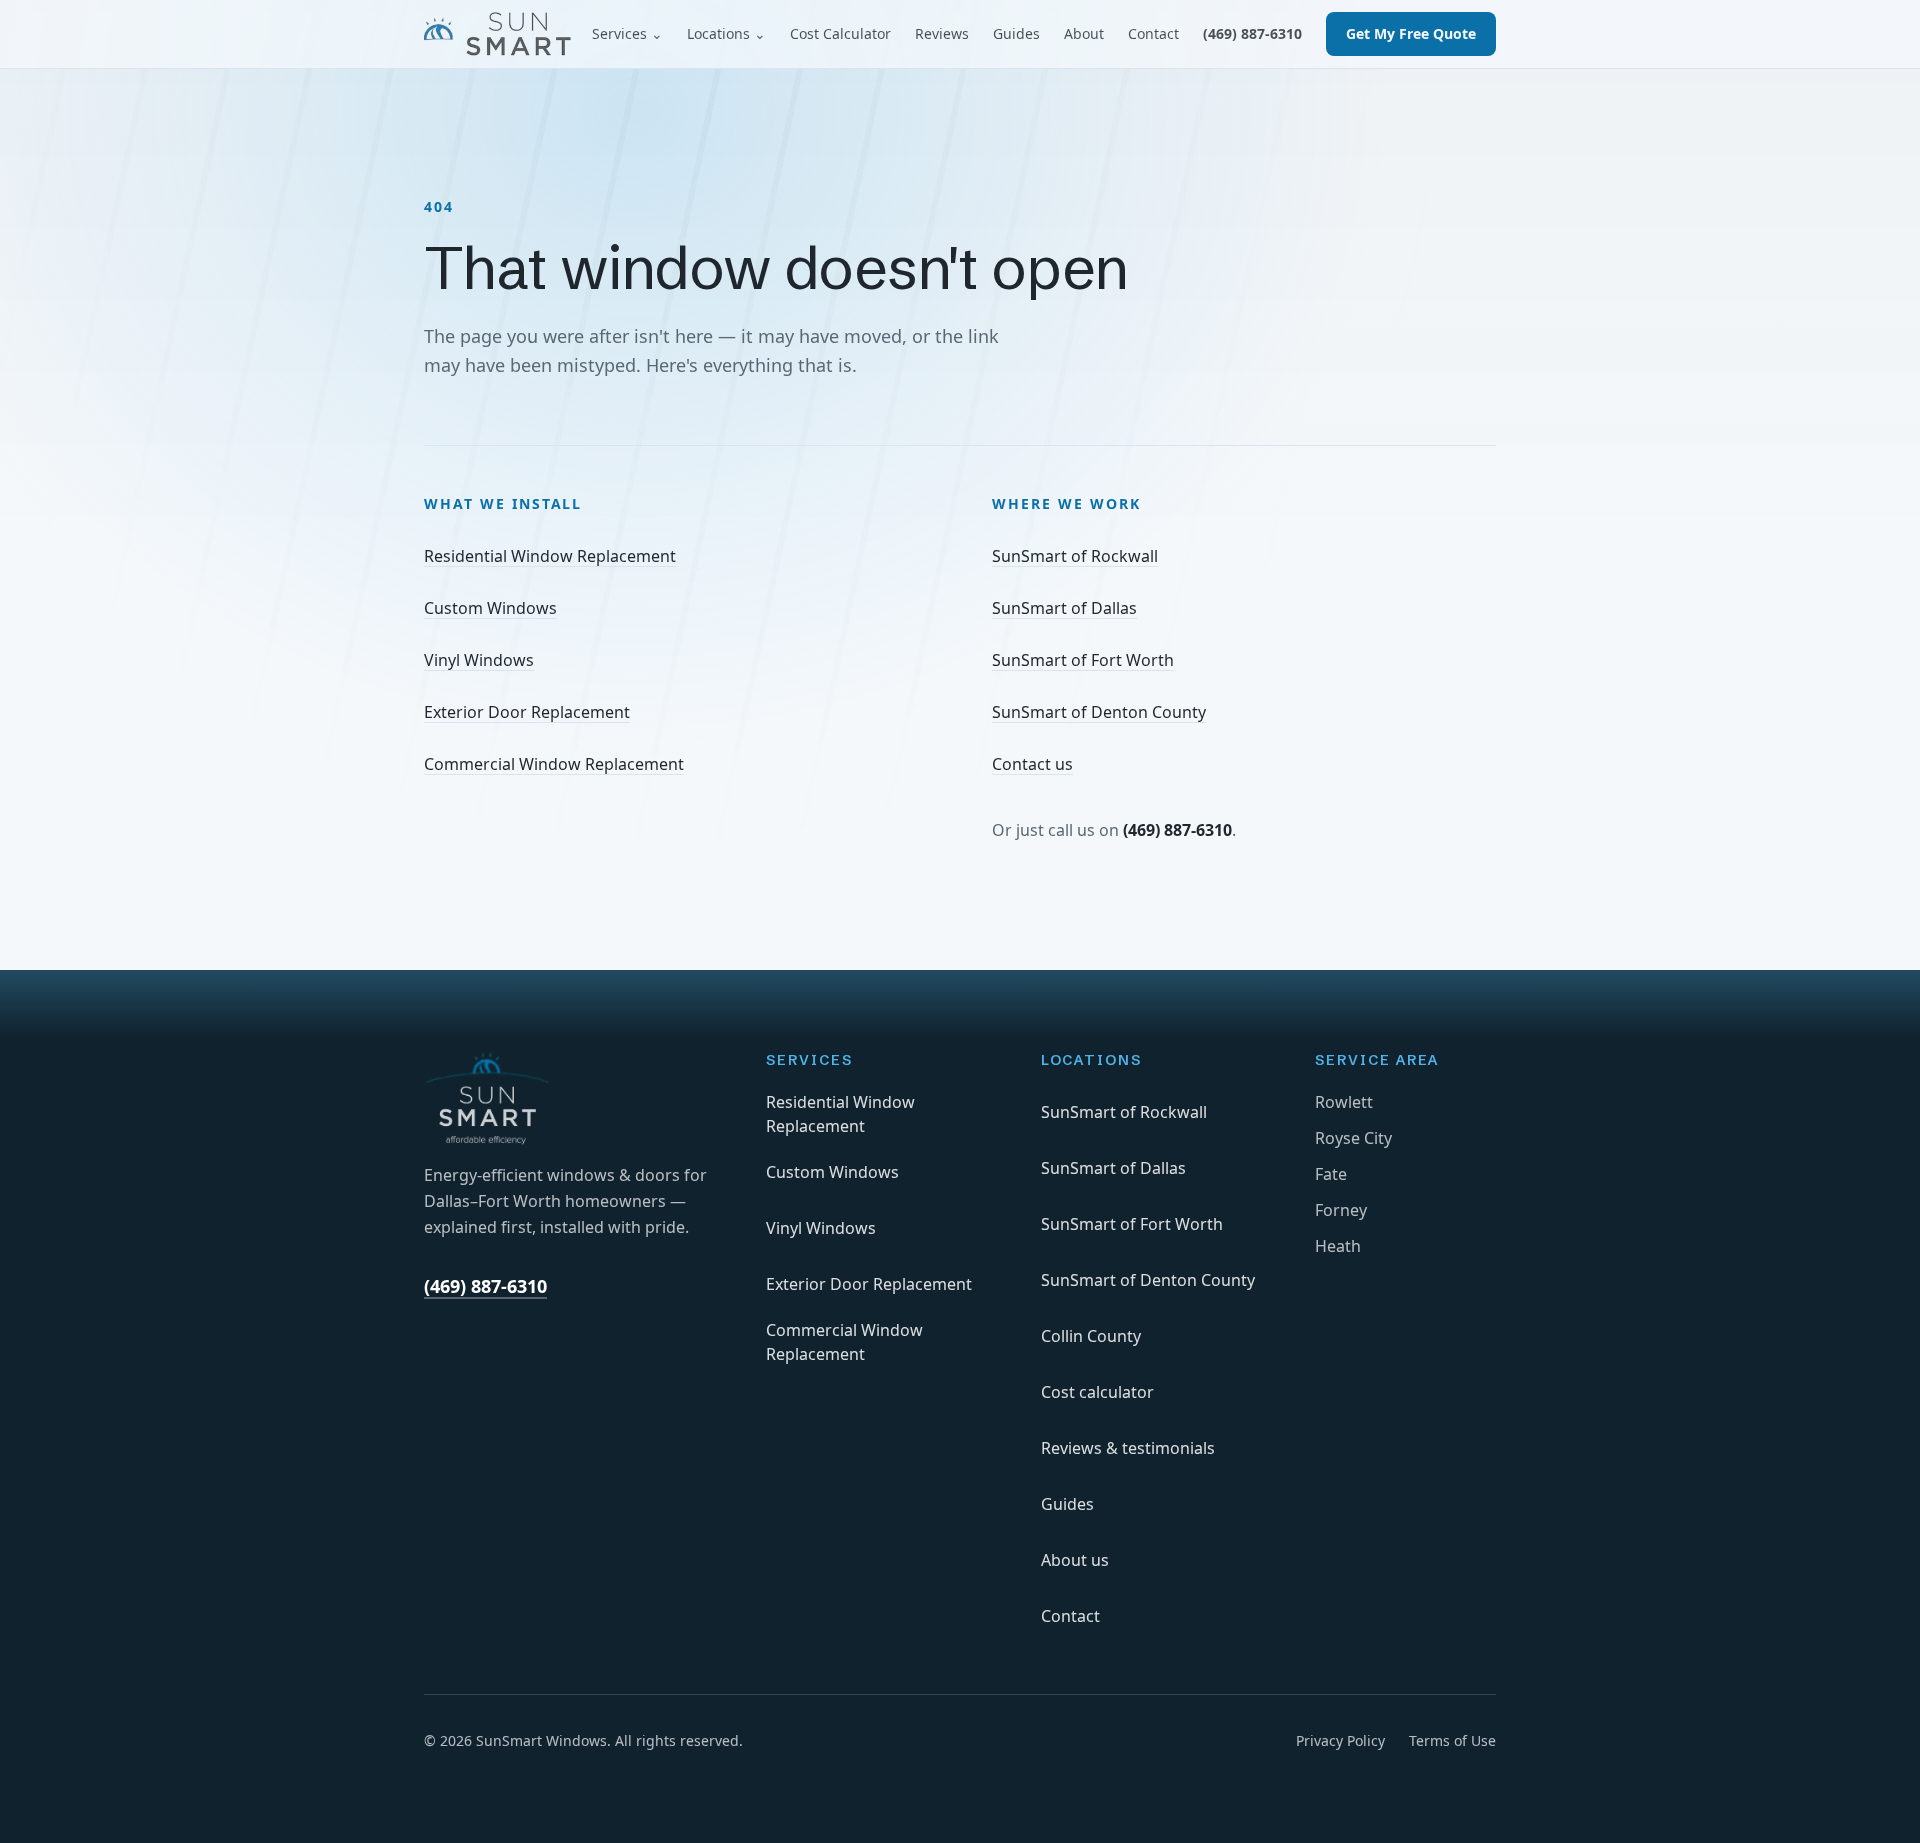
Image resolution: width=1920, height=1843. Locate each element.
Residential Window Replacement (550, 556)
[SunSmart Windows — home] (498, 34)
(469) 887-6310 (1252, 33)
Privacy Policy (1340, 1740)
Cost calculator (1097, 1392)
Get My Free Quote (1411, 33)
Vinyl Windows (479, 660)
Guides (1016, 33)
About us (1075, 1560)
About (1084, 33)
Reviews (942, 33)
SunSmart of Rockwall (1075, 556)
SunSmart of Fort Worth (1083, 660)
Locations (726, 33)
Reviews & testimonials (1128, 1448)
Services (627, 33)
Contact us (1032, 764)
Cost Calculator (840, 33)
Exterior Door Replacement (527, 712)
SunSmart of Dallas (1064, 608)
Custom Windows (490, 608)
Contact (1153, 33)
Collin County (1091, 1336)
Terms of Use (1452, 1740)
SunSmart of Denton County (1099, 712)
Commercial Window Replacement (554, 764)
